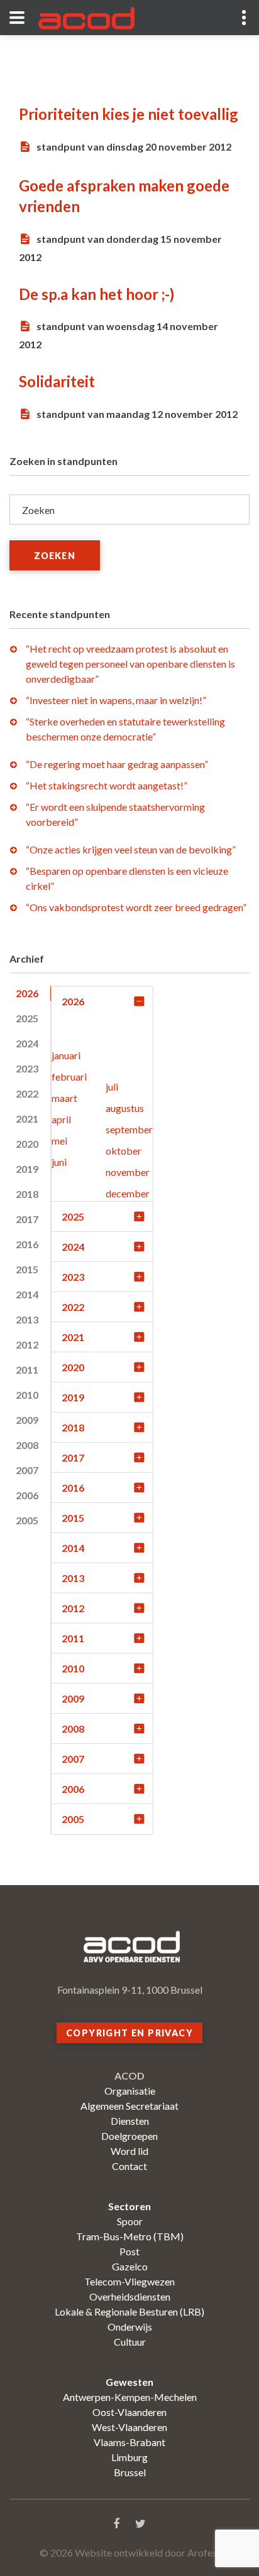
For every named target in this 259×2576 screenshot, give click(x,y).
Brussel (130, 2472)
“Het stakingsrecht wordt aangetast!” (107, 785)
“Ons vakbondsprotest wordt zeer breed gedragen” (136, 907)
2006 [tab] (27, 1495)
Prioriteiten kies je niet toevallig (129, 114)
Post (129, 2251)
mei (59, 1141)
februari (69, 1077)
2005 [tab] (27, 1520)
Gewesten (129, 2382)
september (129, 1129)
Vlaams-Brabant (129, 2442)
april (61, 1119)
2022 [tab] (27, 1093)
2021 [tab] (27, 1119)
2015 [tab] (27, 1269)
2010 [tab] (27, 1395)
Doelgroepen (129, 2136)
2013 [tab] (27, 1319)
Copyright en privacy (129, 2033)
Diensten (130, 2121)
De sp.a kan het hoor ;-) (96, 294)
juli (112, 1087)
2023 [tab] (27, 1068)
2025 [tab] (27, 1018)
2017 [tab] (27, 1219)
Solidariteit (57, 381)
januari (66, 1055)
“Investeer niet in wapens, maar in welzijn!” (116, 700)
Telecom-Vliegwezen (129, 2281)
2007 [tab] (27, 1470)
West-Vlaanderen (129, 2427)
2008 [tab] (27, 1445)
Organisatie (130, 2091)
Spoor (130, 2221)
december (128, 1193)
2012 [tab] (27, 1344)
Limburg (129, 2457)
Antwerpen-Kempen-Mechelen (130, 2397)
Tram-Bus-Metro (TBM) (130, 2236)
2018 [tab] (27, 1194)
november (128, 1172)
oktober (124, 1151)
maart (64, 1098)
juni (59, 1162)
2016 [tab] (27, 1244)
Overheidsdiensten (130, 2296)
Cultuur (130, 2342)
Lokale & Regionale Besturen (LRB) (129, 2311)
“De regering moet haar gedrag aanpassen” (117, 764)
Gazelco (130, 2266)
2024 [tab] (27, 1043)
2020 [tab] (27, 1144)
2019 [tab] (27, 1169)
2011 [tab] (27, 1370)
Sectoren (129, 2206)
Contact (129, 2166)
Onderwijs (130, 2327)
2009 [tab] (27, 1420)
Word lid (129, 2151)
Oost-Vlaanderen (129, 2412)
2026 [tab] (27, 993)
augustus (125, 1108)
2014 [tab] (27, 1294)
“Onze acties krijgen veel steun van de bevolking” (131, 849)
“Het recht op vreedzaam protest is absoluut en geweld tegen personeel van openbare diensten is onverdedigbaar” (130, 664)
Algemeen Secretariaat (129, 2106)
